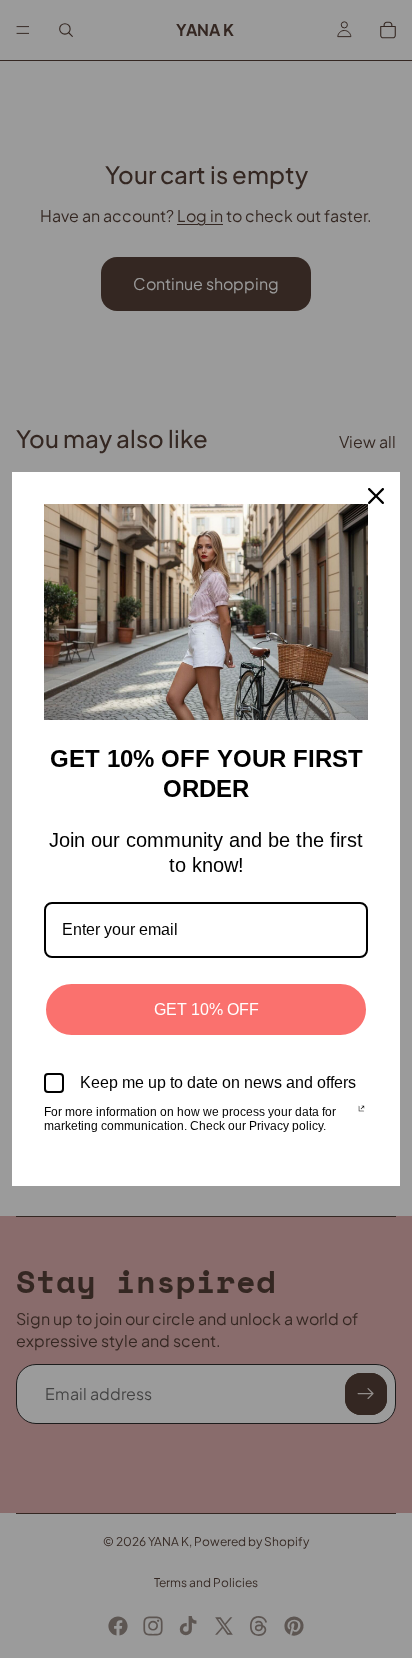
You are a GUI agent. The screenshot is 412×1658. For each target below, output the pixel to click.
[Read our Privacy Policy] (361, 1114)
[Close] (376, 496)
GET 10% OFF (206, 1009)
